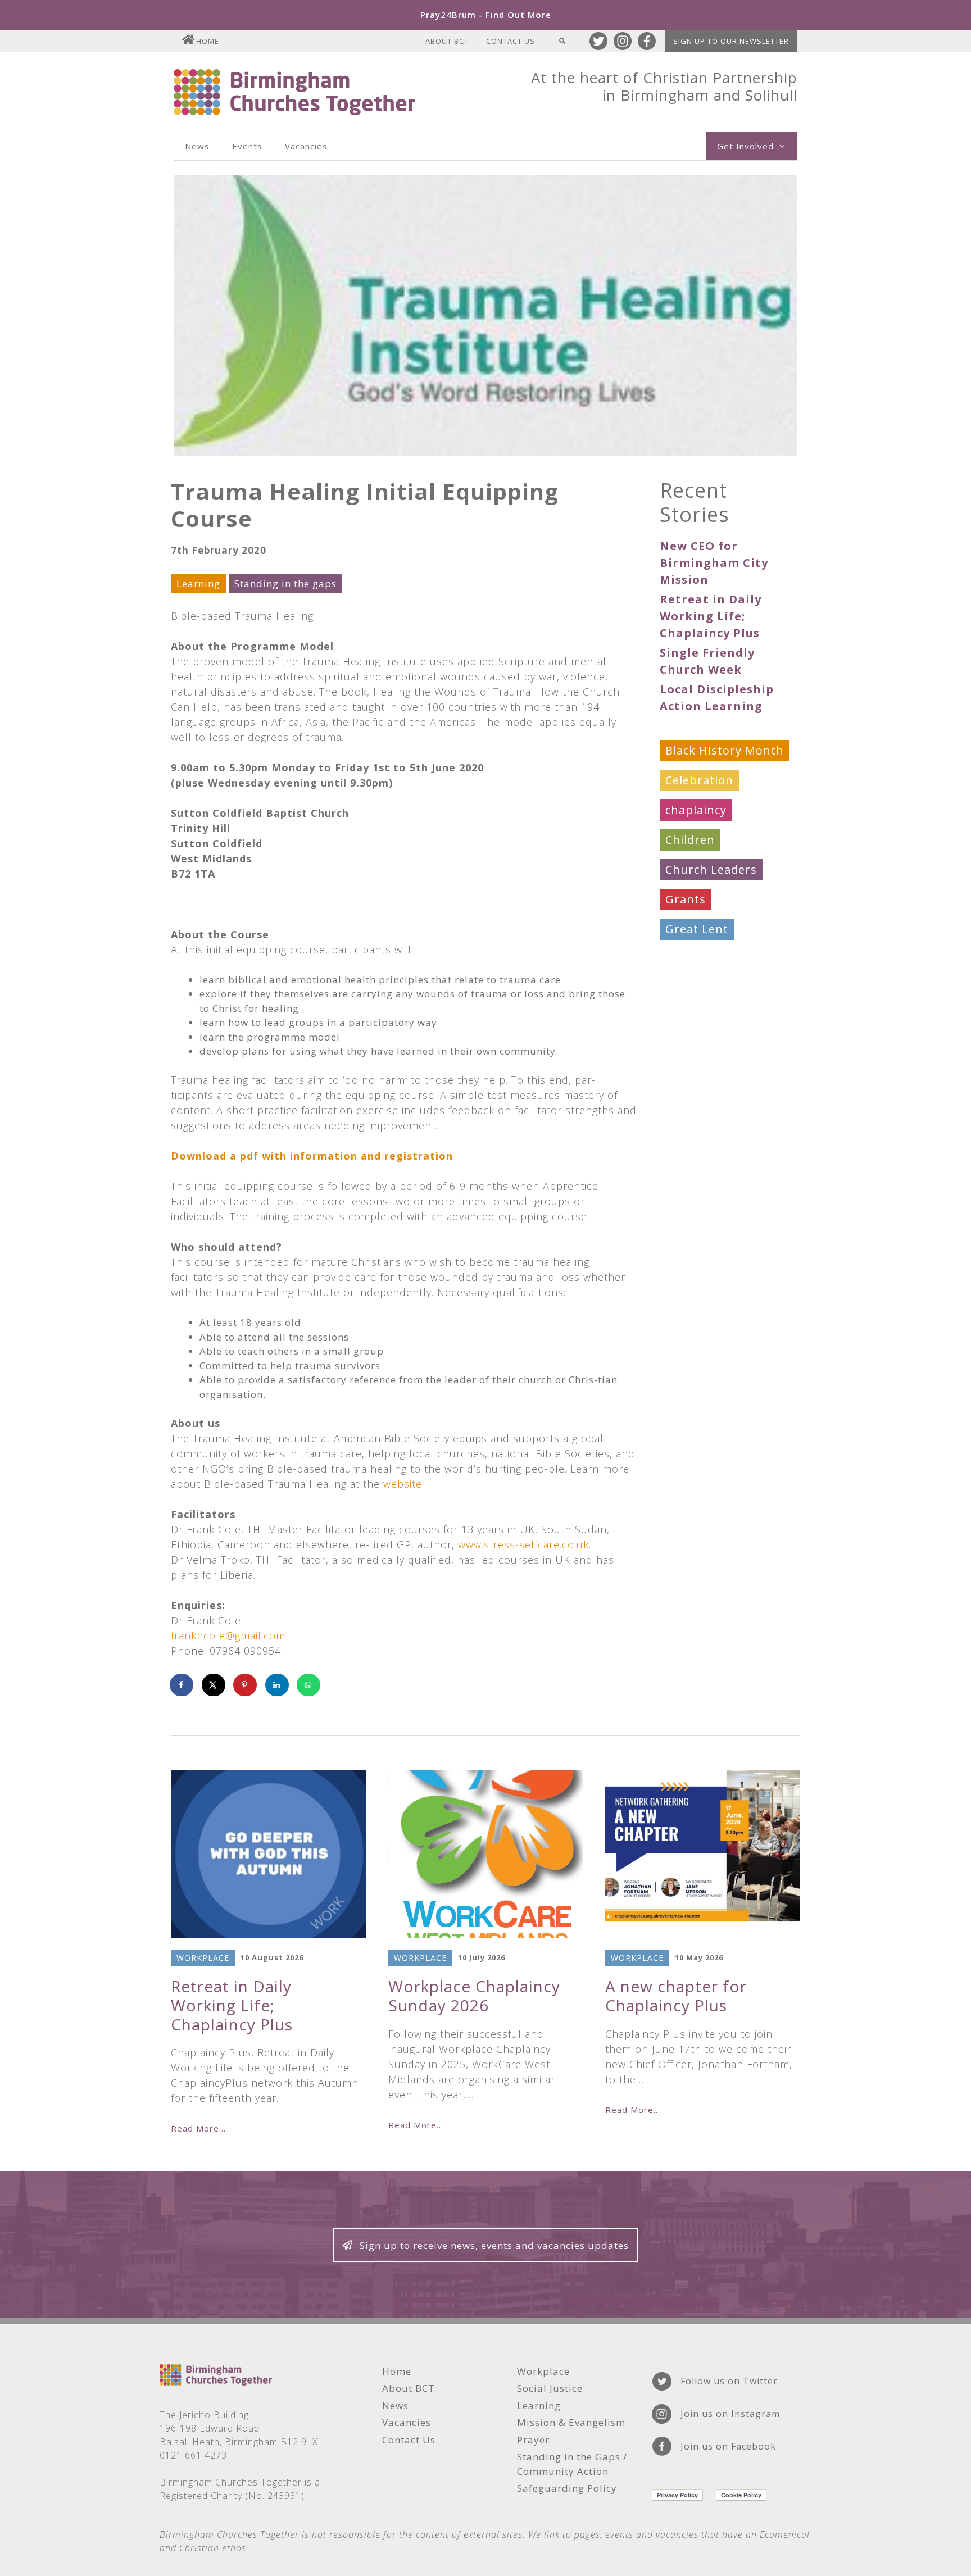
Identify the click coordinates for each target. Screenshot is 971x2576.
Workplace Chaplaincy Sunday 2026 (474, 1996)
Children (690, 840)
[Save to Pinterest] (246, 1685)
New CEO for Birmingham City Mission (714, 563)
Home (208, 41)
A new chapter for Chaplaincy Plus (676, 1996)
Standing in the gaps (285, 583)
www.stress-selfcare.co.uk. (525, 1544)
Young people (705, 1286)
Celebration (699, 780)
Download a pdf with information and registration (312, 1156)
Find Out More (518, 15)
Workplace (696, 1257)
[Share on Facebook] (182, 1685)
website (403, 1484)
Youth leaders (706, 1316)
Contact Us (511, 41)
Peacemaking (704, 1018)
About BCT (447, 41)
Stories (686, 1197)
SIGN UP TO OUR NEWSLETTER (731, 41)
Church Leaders (711, 869)
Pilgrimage (697, 1048)
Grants (686, 899)
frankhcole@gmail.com (228, 1635)
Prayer (684, 1078)
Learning (198, 583)
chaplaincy (696, 810)
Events (247, 146)
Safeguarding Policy (567, 2488)
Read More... (198, 2128)
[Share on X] (214, 1685)
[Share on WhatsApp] (309, 1685)
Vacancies (306, 146)
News (197, 146)
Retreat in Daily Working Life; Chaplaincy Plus (711, 616)
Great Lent (697, 929)
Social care (696, 1108)
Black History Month (725, 750)
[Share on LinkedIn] (278, 1685)
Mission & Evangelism (729, 989)
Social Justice (703, 1137)
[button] (485, 2245)
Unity (681, 1227)
